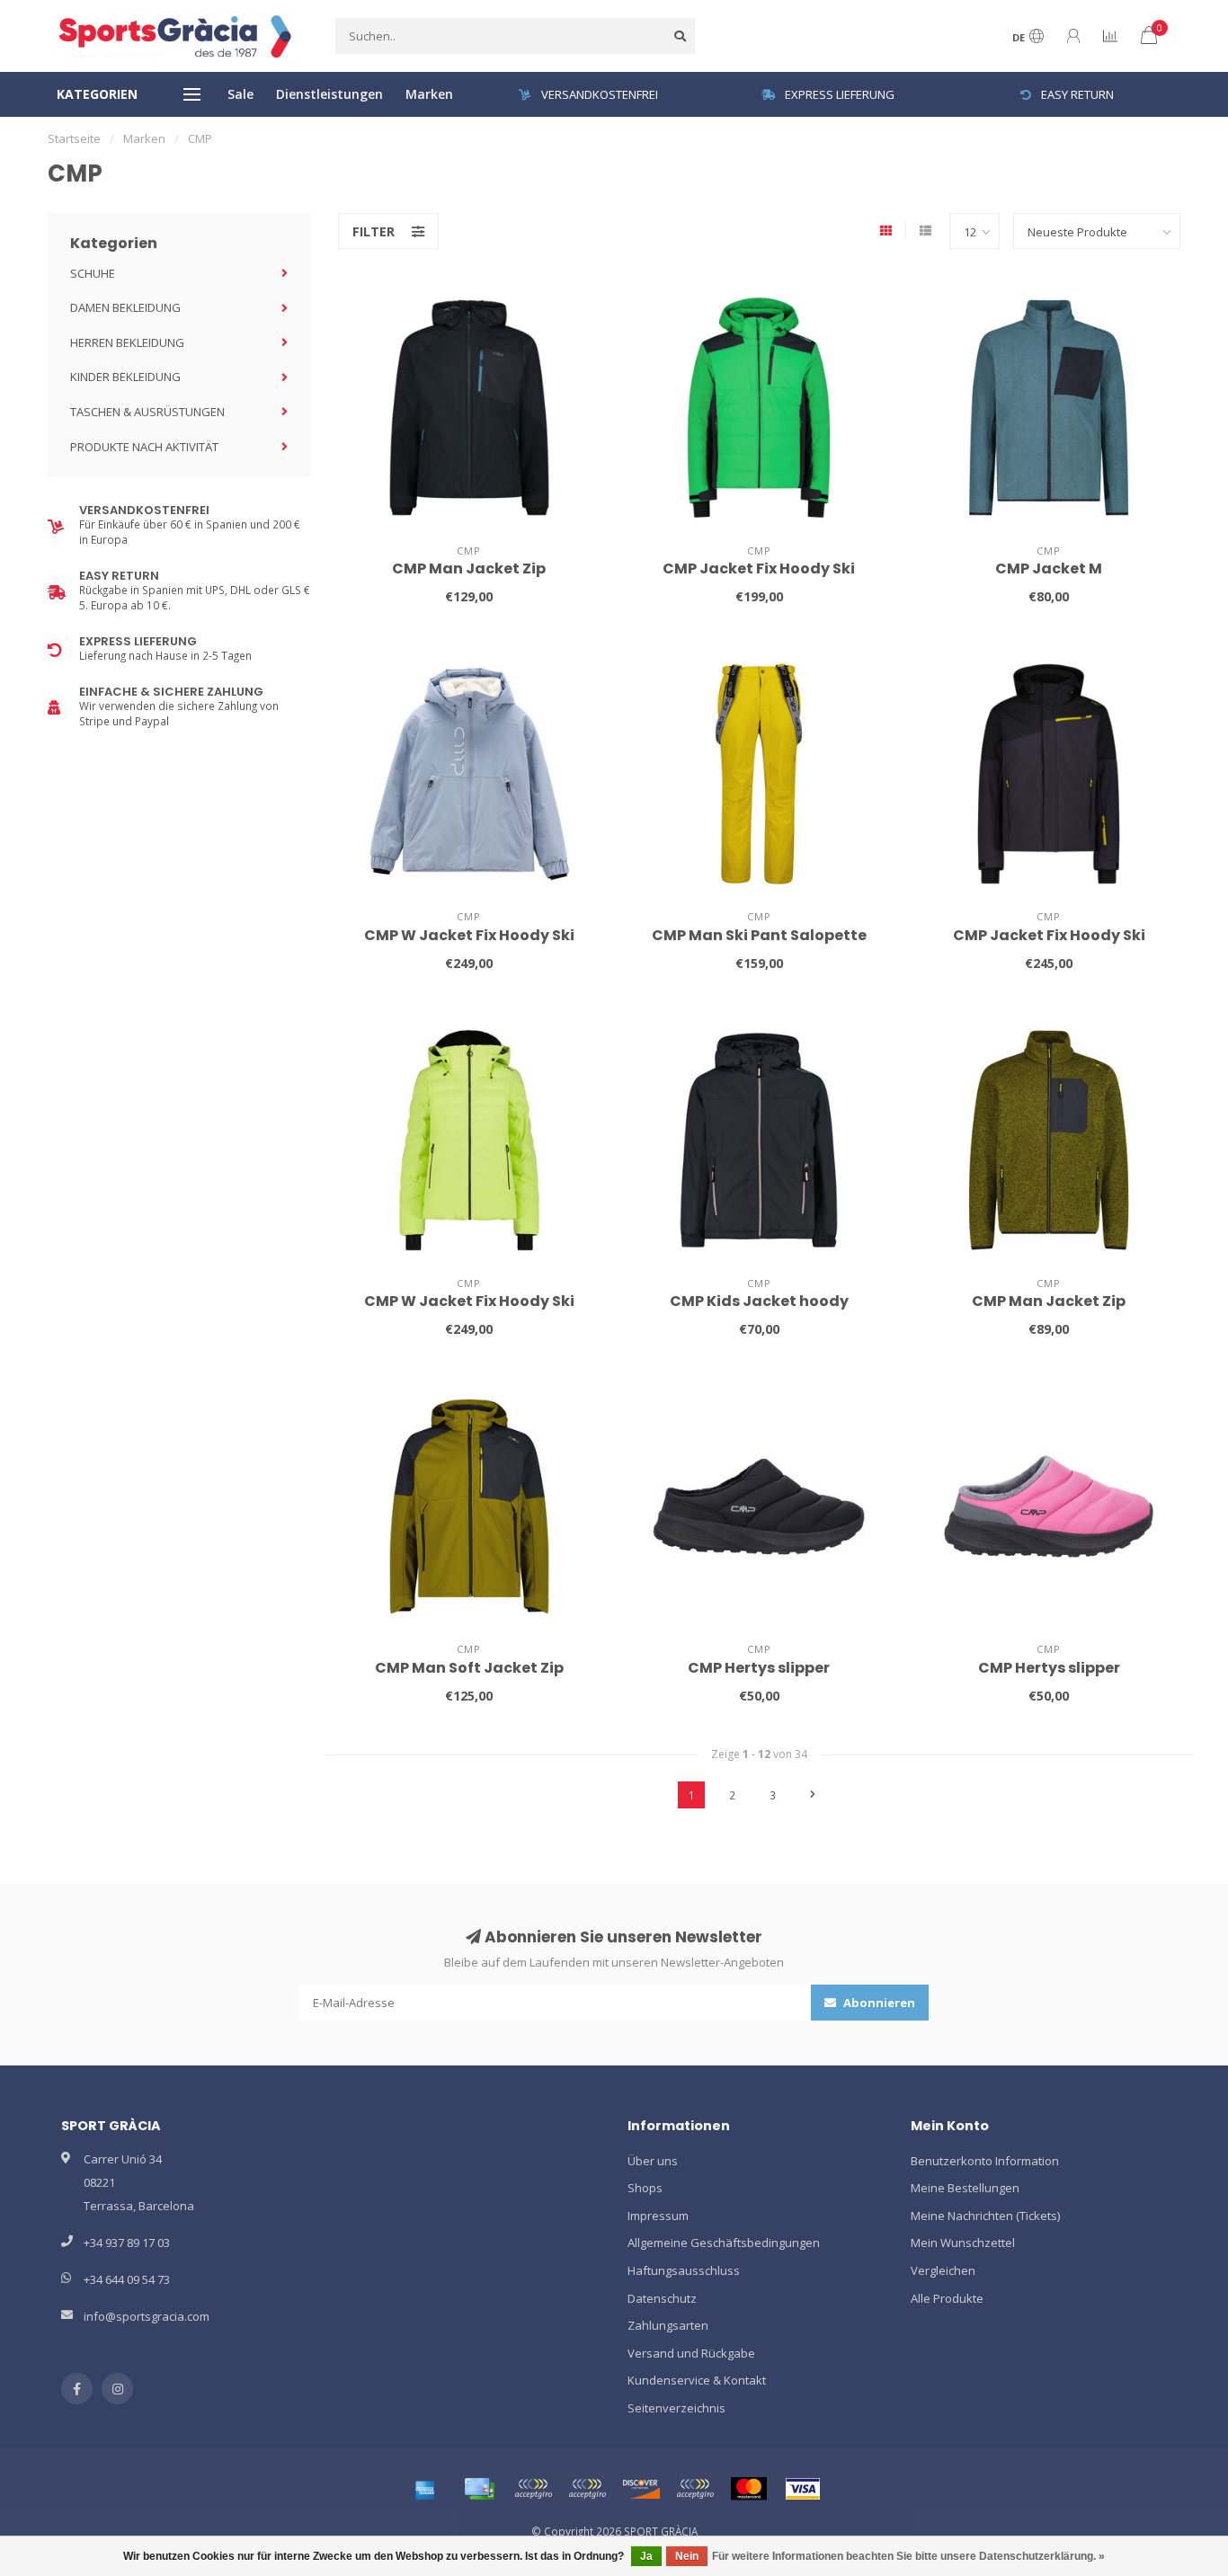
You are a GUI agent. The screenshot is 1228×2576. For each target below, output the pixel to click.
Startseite (74, 138)
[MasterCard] (749, 2489)
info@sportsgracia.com (147, 2316)
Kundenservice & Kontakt (697, 2380)
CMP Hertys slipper (759, 1668)
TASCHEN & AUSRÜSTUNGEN (147, 412)
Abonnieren (878, 2003)
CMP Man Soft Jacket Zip (469, 1668)
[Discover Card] (641, 2489)
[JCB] (695, 2489)
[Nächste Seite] (813, 1795)
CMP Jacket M (1049, 568)
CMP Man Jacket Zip (469, 568)
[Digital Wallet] (533, 2489)
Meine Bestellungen (965, 2188)
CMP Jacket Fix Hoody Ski (759, 568)
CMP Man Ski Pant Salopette (759, 935)
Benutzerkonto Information (985, 2161)
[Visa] (803, 2489)
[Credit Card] (479, 2489)
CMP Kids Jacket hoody (759, 1301)
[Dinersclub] (587, 2489)
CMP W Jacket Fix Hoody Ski (469, 935)
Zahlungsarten (668, 2325)
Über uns (653, 2161)
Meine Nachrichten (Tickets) (985, 2216)
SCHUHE (93, 273)
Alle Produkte (947, 2298)
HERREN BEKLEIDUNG (127, 342)
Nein (687, 2556)
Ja (646, 2556)
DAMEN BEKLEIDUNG (125, 307)
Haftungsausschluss (684, 2270)
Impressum (658, 2216)
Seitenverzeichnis (676, 2408)
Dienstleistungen (329, 94)
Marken (429, 94)
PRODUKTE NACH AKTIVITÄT (144, 447)
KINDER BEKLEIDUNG (125, 377)
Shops (645, 2188)
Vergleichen (943, 2270)
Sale (240, 94)
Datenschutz (662, 2298)
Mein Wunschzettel (963, 2243)
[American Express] (425, 2489)
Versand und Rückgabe (691, 2353)
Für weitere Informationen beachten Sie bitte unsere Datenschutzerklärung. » (908, 2556)
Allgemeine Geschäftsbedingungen (724, 2243)
